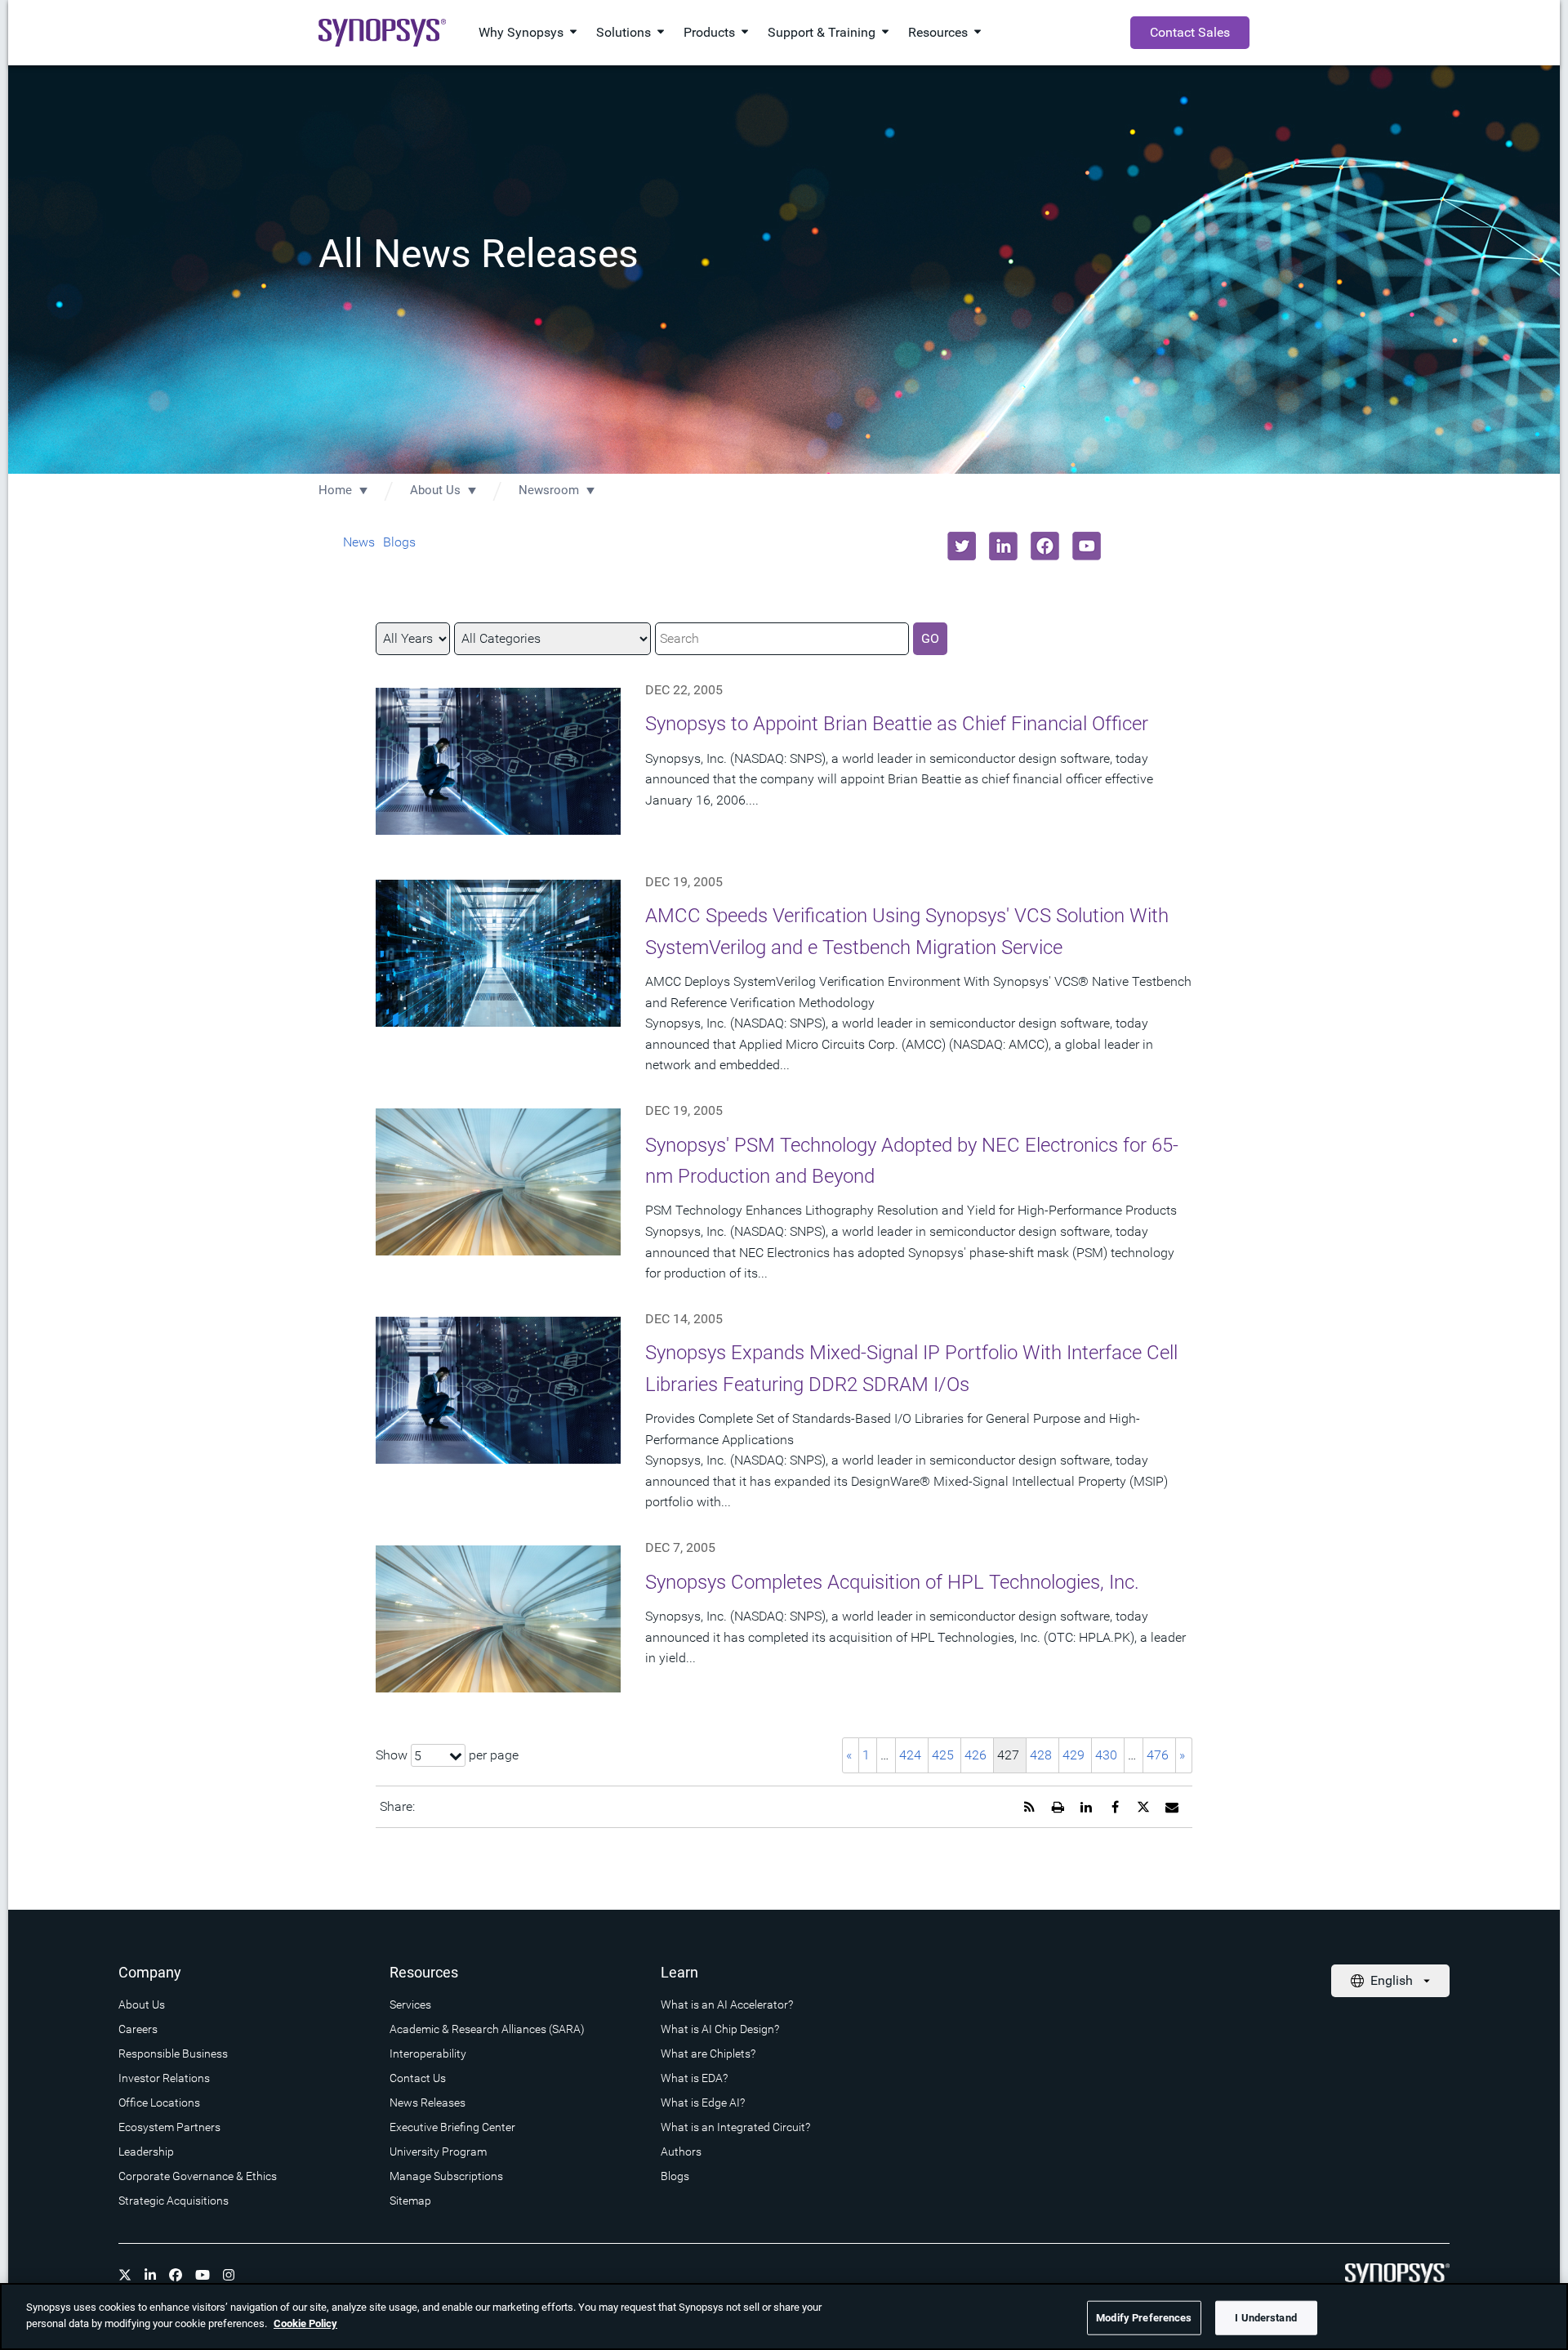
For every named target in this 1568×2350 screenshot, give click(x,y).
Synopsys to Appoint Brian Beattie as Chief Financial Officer (897, 724)
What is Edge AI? (703, 2103)
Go (930, 638)
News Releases (428, 2103)
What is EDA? (694, 2078)
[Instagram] (229, 2275)
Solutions (624, 32)
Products (709, 32)
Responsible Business (173, 2053)
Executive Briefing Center (452, 2127)
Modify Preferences (1144, 2318)
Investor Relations (164, 2078)
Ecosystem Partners (169, 2127)
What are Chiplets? (708, 2053)
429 (1074, 1755)
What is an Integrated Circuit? (735, 2127)
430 (1106, 1755)
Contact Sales (1190, 32)
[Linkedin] (150, 2275)
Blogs (399, 542)
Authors (681, 2152)
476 (1158, 1755)
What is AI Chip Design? (720, 2029)
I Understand (1266, 2318)
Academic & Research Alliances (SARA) (487, 2029)
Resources (938, 32)
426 (976, 1755)
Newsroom (549, 490)
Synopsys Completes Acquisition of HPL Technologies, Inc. (892, 1582)
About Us (435, 490)
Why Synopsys (521, 32)
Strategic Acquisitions (174, 2201)
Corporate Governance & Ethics (198, 2176)
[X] (125, 2275)
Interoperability (428, 2053)
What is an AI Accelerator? (727, 2004)
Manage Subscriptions (446, 2176)
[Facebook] (176, 2275)
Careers (138, 2029)
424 (910, 1755)
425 (943, 1755)
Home (335, 490)
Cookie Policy (305, 2323)
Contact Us (418, 2078)
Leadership (146, 2152)
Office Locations (159, 2103)
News (359, 542)
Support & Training (822, 32)
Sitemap (410, 2201)
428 (1041, 1755)
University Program (438, 2152)
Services (410, 2004)
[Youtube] (203, 2275)
